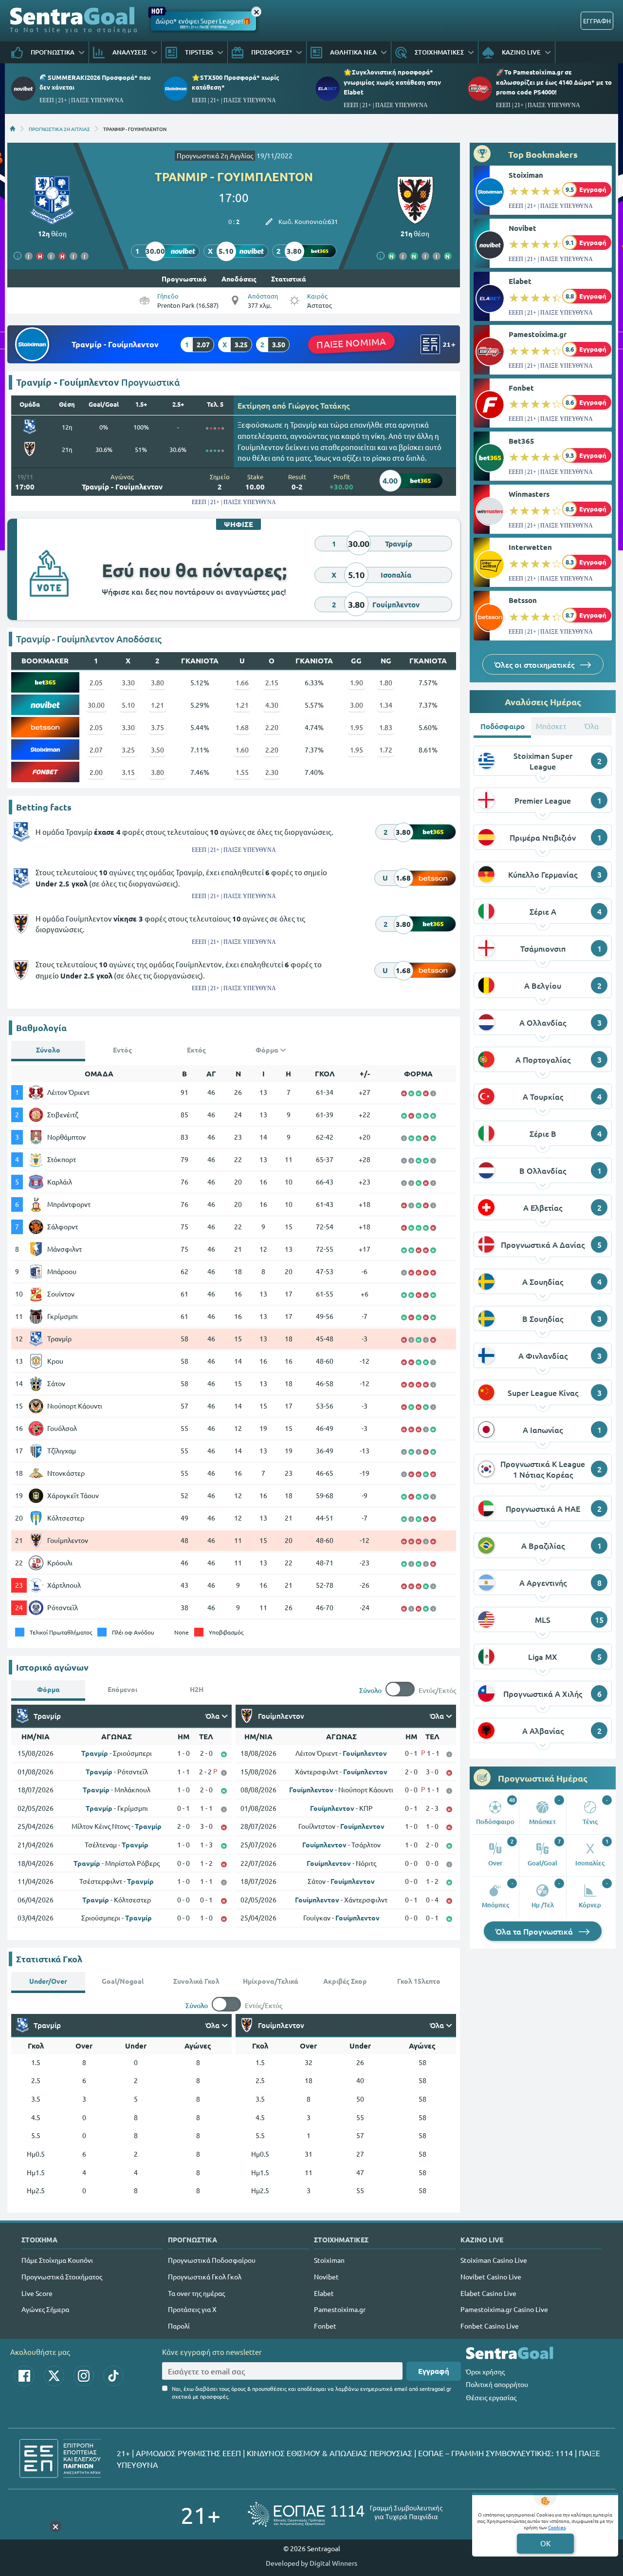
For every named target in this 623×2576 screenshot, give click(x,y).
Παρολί (179, 2326)
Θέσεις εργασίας (491, 2397)
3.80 (157, 682)
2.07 (96, 750)
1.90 (357, 682)
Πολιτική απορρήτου (497, 2384)
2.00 (96, 772)
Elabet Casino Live (488, 2293)
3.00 (357, 705)
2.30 (272, 772)
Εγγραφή (434, 2371)
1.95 (357, 727)
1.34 (386, 705)
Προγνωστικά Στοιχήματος (62, 2276)
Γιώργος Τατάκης (319, 405)
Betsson (523, 600)
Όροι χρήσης (485, 2371)
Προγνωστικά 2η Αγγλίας (215, 155)
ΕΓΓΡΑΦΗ (597, 21)
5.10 (128, 705)
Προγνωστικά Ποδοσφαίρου (212, 2260)
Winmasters (529, 494)
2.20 (272, 727)
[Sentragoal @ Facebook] (24, 2376)
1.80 (386, 682)
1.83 (386, 727)
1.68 (242, 727)
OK (545, 2543)
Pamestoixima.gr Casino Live (504, 2309)
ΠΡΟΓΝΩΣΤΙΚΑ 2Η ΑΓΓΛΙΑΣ (59, 129)
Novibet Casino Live (491, 2276)
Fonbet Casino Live (490, 2326)
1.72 (386, 750)
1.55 (242, 772)
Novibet (522, 228)
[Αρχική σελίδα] (13, 129)
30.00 (96, 705)
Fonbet (521, 388)
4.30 (272, 705)
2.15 (272, 682)
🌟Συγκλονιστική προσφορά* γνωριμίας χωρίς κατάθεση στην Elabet (392, 82)
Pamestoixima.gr (538, 334)
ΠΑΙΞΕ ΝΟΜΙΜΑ (351, 343)
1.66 (242, 682)
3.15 (128, 772)
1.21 (157, 705)
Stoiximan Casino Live (494, 2260)
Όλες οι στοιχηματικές (535, 664)
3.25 (128, 750)
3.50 (157, 750)
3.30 (128, 682)
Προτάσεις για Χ (192, 2309)
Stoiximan (526, 175)
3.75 (157, 727)
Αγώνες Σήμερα (45, 2309)
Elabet (520, 281)
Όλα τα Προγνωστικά (535, 1931)
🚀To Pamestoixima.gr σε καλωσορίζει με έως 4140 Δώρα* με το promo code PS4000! (554, 82)
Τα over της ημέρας (196, 2293)
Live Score (37, 2293)
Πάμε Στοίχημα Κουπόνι (57, 2260)
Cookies (557, 2527)
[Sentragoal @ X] (54, 2376)
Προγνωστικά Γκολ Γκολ (205, 2276)
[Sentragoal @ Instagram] (84, 2376)
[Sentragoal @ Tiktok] (113, 2376)
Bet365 (522, 441)
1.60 (242, 750)
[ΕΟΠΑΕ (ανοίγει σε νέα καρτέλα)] (345, 2514)
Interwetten (530, 547)
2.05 (96, 682)
